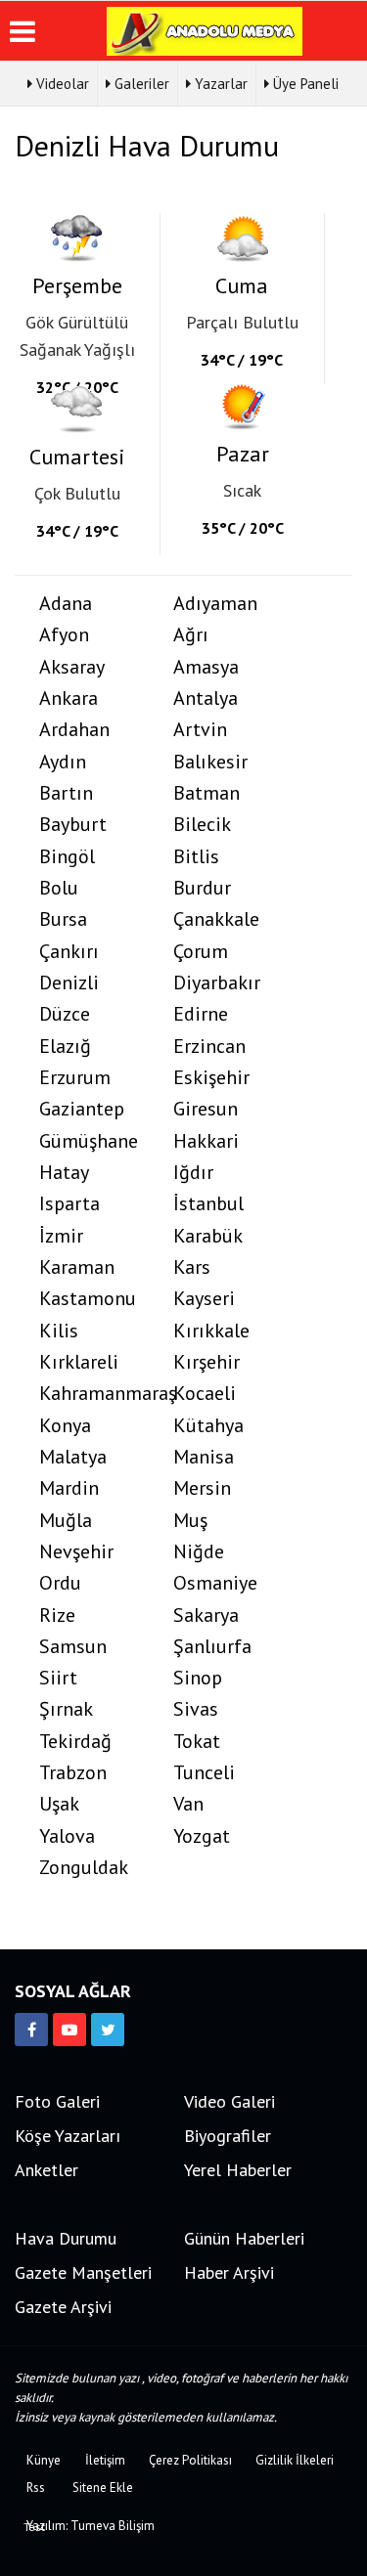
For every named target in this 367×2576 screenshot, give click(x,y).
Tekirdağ (75, 1742)
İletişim (105, 2460)
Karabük (208, 1236)
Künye (44, 2460)
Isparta (69, 1204)
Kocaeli (205, 1394)
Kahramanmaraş (94, 1394)
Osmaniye (215, 1583)
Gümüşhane (89, 1141)
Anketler (46, 2170)
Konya (65, 1426)
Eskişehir (211, 1078)
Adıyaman (215, 604)
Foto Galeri (57, 2101)
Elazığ (65, 1047)
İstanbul (208, 1204)
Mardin (69, 1488)
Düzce (65, 1014)
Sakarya (206, 1615)
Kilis (59, 1331)
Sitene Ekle (103, 2488)
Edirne (201, 1014)
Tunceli (204, 1773)
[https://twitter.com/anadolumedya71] (108, 2030)
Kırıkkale (211, 1331)
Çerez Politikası (190, 2460)
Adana (66, 604)
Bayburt (73, 825)
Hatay (64, 1173)
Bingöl (67, 857)
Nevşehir (76, 1552)
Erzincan (209, 1047)
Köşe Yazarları (68, 2136)
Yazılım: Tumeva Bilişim (91, 2526)
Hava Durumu (66, 2238)
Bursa (63, 919)
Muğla (66, 1521)
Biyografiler (228, 2136)
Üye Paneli (304, 84)
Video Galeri (229, 2101)
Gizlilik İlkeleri (295, 2460)
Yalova (67, 1836)
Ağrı (191, 635)
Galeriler (140, 84)
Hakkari (206, 1141)
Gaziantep (82, 1109)
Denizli (69, 983)
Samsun (73, 1647)
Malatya (73, 1457)
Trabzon (73, 1773)
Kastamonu (88, 1299)
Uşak (59, 1804)
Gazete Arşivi (63, 2307)
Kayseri (204, 1299)
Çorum (201, 952)
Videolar (61, 84)
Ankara (69, 699)
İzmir (61, 1236)
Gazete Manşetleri (83, 2272)
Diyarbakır (217, 983)
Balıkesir (210, 762)
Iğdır (193, 1173)
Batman (206, 793)
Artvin (200, 730)
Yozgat (202, 1836)
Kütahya (208, 1426)
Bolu (59, 888)
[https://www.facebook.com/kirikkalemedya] (31, 2030)
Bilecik (202, 825)
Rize (57, 1615)
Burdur (202, 888)
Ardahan (74, 730)
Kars (192, 1267)
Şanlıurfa (212, 1647)
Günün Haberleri (244, 2238)
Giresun (206, 1109)
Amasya (206, 667)
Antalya (206, 699)
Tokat (197, 1742)
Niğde (199, 1552)
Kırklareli (79, 1362)
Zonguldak (84, 1868)
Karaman (77, 1267)
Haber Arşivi (229, 2272)
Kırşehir (206, 1362)
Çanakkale (216, 919)
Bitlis (196, 857)
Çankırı (69, 952)
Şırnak (66, 1709)
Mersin (202, 1488)
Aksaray (72, 667)
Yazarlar (219, 84)
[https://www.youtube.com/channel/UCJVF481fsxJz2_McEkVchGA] (69, 2030)
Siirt (58, 1678)
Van (188, 1804)
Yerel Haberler (238, 2170)
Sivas (196, 1709)
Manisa (204, 1457)
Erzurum (75, 1078)
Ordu (60, 1583)
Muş (190, 1521)
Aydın (63, 762)
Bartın (66, 793)
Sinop (198, 1678)
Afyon (64, 635)
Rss (36, 2488)
